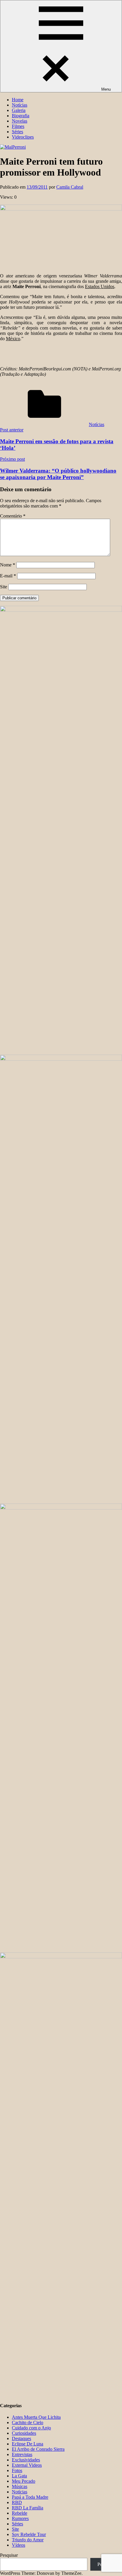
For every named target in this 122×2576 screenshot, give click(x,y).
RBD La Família (28, 2508)
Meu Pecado (24, 2481)
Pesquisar (9, 2555)
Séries (17, 132)
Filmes (18, 126)
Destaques (21, 2438)
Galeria (19, 110)
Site (4, 587)
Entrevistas (22, 2454)
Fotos (17, 2470)
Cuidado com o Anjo (31, 2428)
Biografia (21, 116)
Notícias (20, 105)
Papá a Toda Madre (30, 2497)
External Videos (27, 2465)
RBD (17, 2502)
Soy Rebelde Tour (29, 2534)
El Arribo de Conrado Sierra (38, 2449)
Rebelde (20, 2513)
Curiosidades (24, 2433)
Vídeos (19, 2545)
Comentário (13, 516)
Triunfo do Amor (28, 2540)
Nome (8, 565)
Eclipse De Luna (28, 2444)
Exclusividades (26, 2460)
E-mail (8, 576)
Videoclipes (23, 137)
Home (18, 100)
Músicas (20, 2486)
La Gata (19, 2476)
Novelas (20, 121)
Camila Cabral (70, 187)
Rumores (20, 2518)
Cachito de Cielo (28, 2422)
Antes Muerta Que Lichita (36, 2417)
